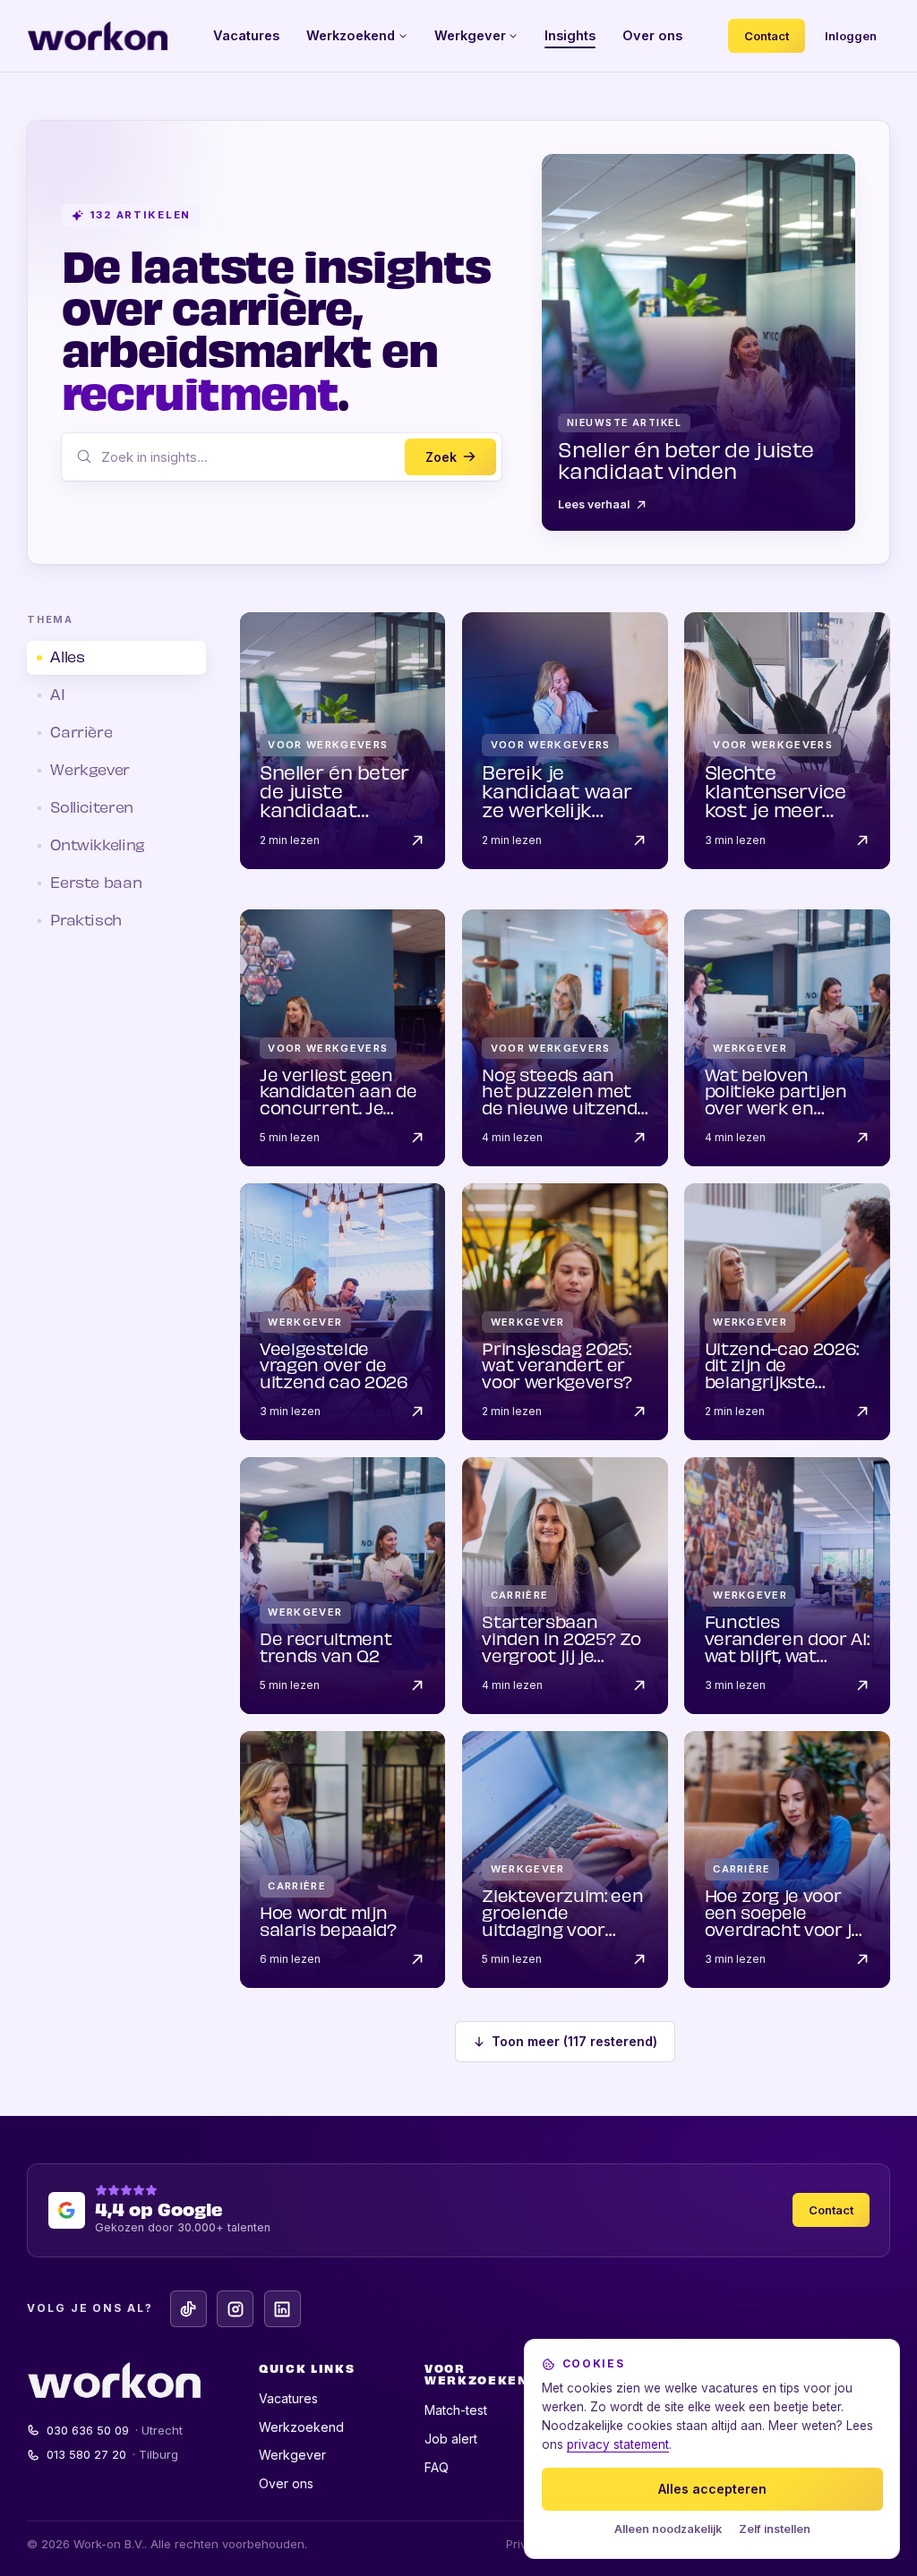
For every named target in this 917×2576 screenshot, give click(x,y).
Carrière (81, 734)
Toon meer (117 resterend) (574, 2041)
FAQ (437, 2467)
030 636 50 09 (115, 2430)
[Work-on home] (98, 36)
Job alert (451, 2439)
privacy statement (618, 2444)
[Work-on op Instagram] (235, 2309)
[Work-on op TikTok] (189, 2309)
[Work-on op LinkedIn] (283, 2309)
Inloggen (851, 36)
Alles (67, 658)
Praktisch (86, 921)
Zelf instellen (775, 2529)
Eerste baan (96, 884)
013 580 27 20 (113, 2454)
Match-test (456, 2410)
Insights (570, 35)
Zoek (441, 457)
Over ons (652, 35)
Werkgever (470, 35)
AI (57, 696)
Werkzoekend (351, 35)
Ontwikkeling (98, 846)
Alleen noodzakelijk (668, 2529)
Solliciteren (92, 809)
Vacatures (246, 35)
